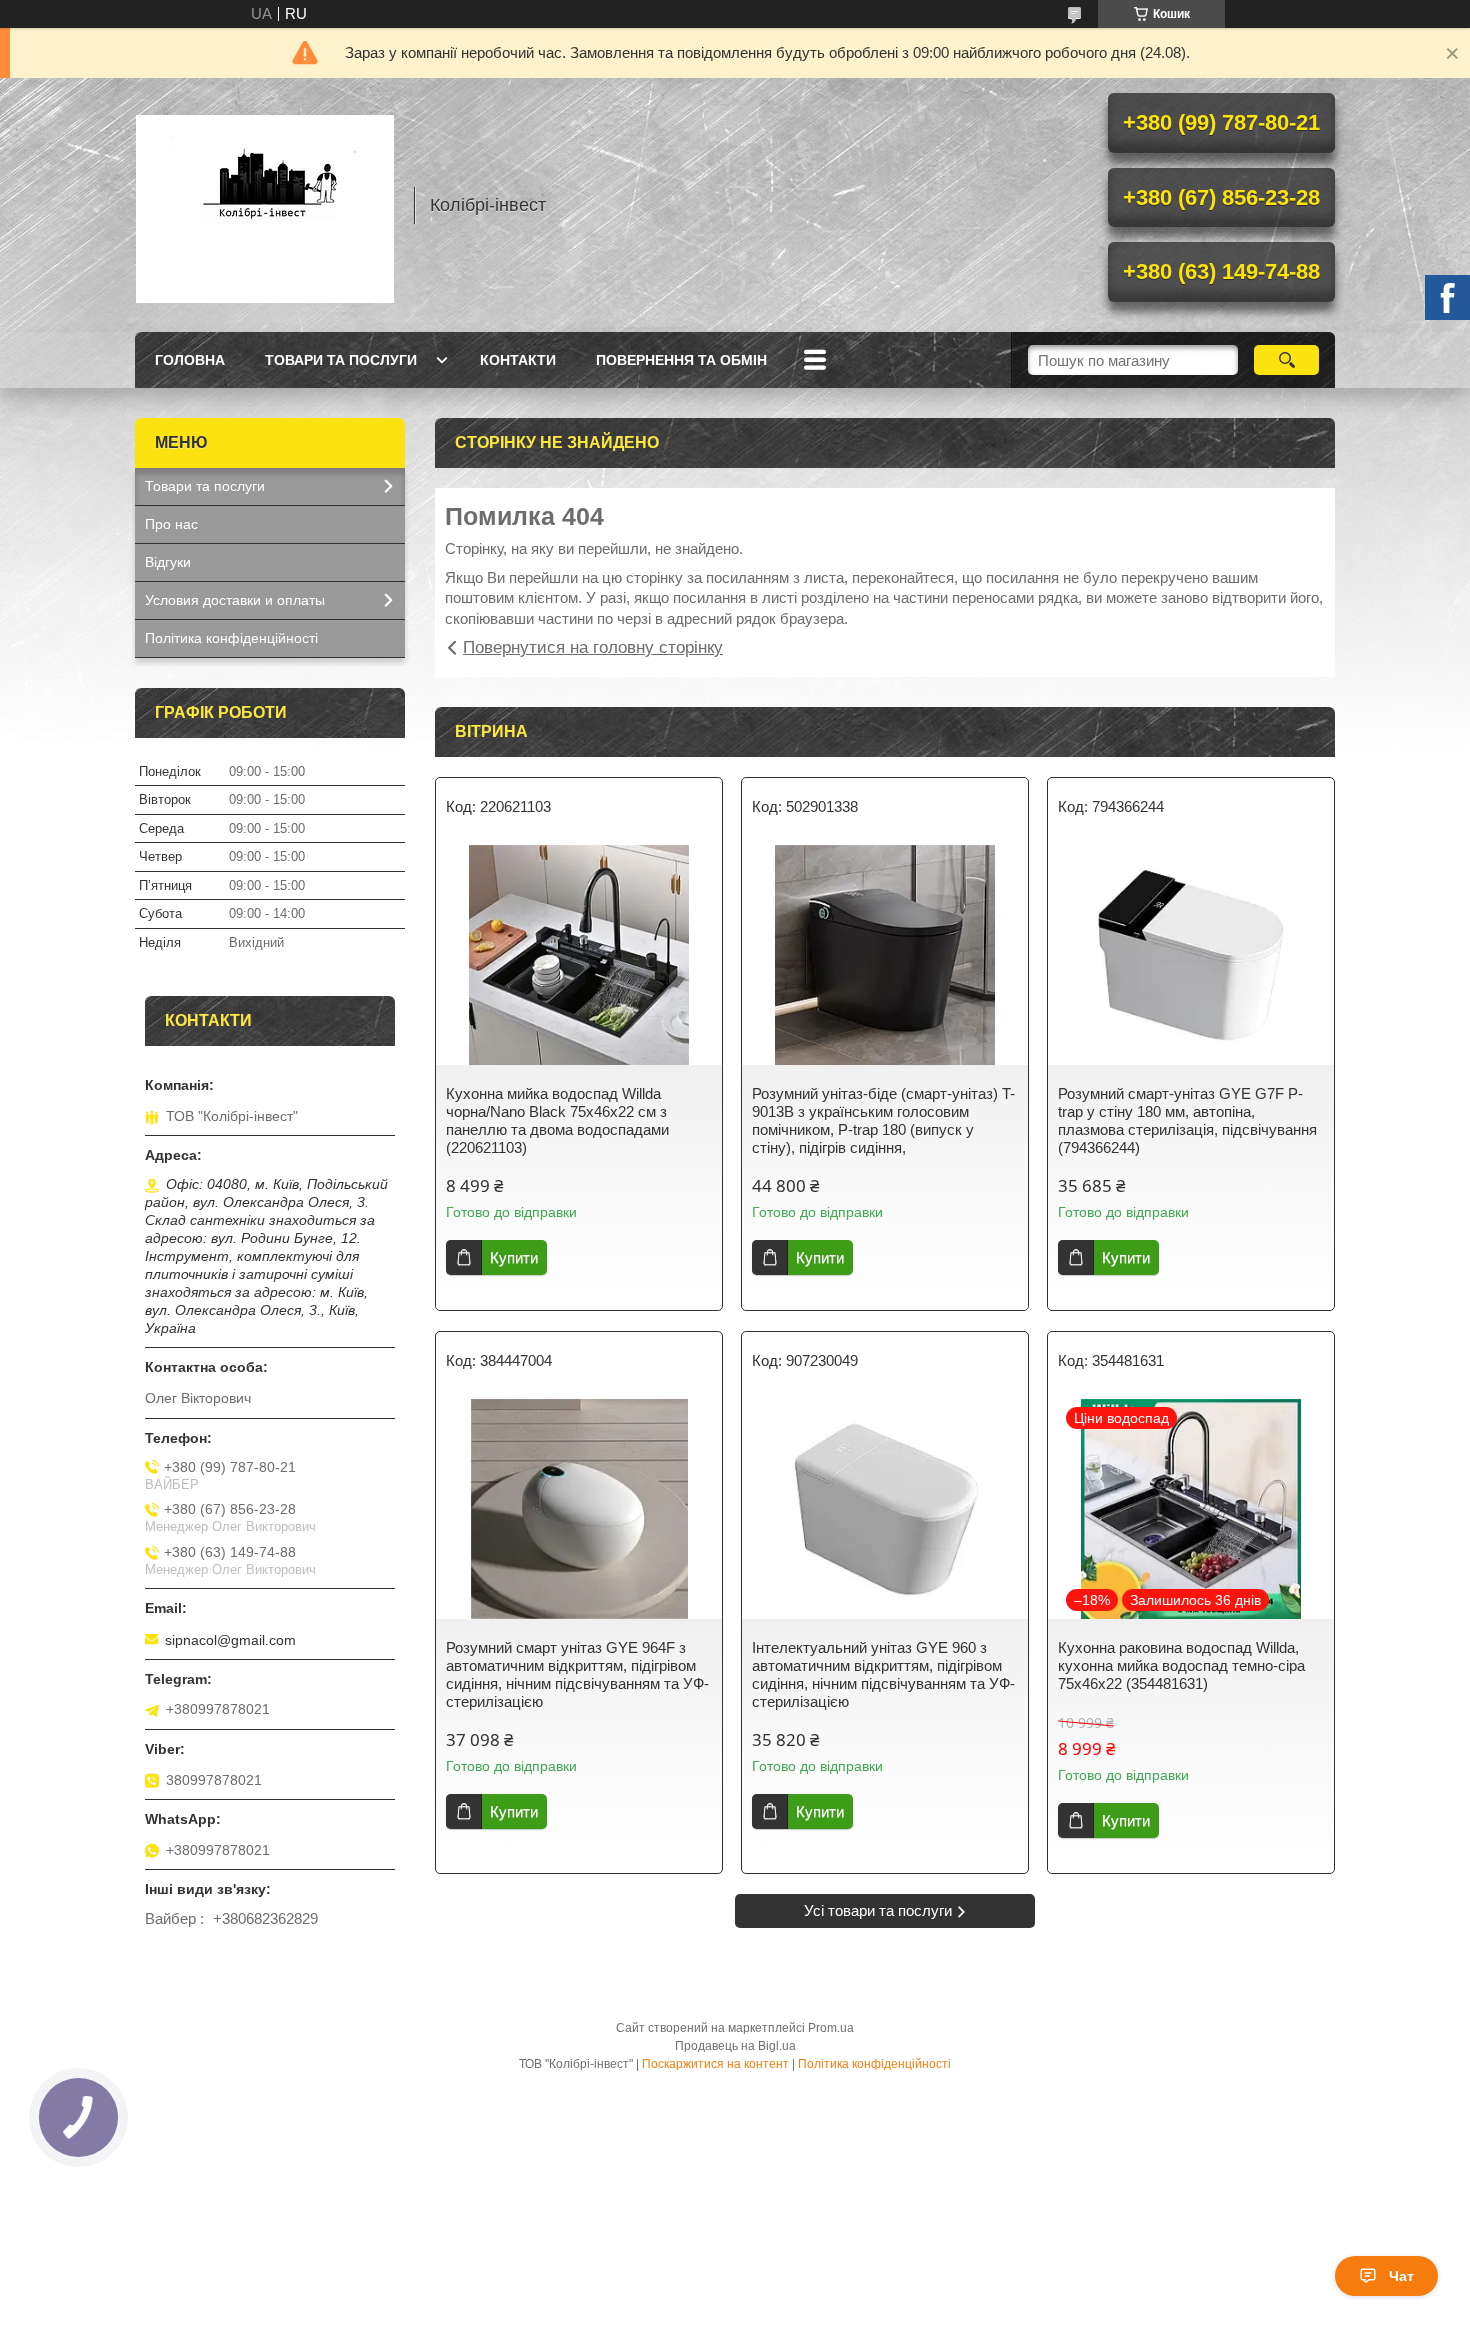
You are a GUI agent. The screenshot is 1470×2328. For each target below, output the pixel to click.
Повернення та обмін (681, 360)
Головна (190, 360)
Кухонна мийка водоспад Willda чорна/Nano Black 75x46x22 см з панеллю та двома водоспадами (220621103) (557, 1120)
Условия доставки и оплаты (235, 600)
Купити (514, 1257)
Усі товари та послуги (878, 1910)
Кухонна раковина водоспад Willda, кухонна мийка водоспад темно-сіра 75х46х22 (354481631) (1181, 1665)
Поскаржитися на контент (715, 2064)
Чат (1401, 2276)
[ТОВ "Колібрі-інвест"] (265, 205)
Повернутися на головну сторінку (593, 647)
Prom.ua (831, 2028)
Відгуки (168, 562)
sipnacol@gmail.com (230, 1640)
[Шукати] (1286, 360)
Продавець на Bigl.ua (735, 2046)
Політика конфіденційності (231, 638)
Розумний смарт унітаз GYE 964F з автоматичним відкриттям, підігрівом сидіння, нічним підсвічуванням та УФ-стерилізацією (577, 1674)
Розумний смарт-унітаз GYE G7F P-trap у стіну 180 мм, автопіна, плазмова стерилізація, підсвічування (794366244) (1187, 1120)
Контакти (518, 360)
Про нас (171, 524)
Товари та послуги (341, 360)
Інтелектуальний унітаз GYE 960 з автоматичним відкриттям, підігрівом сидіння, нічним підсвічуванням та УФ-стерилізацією (883, 1674)
